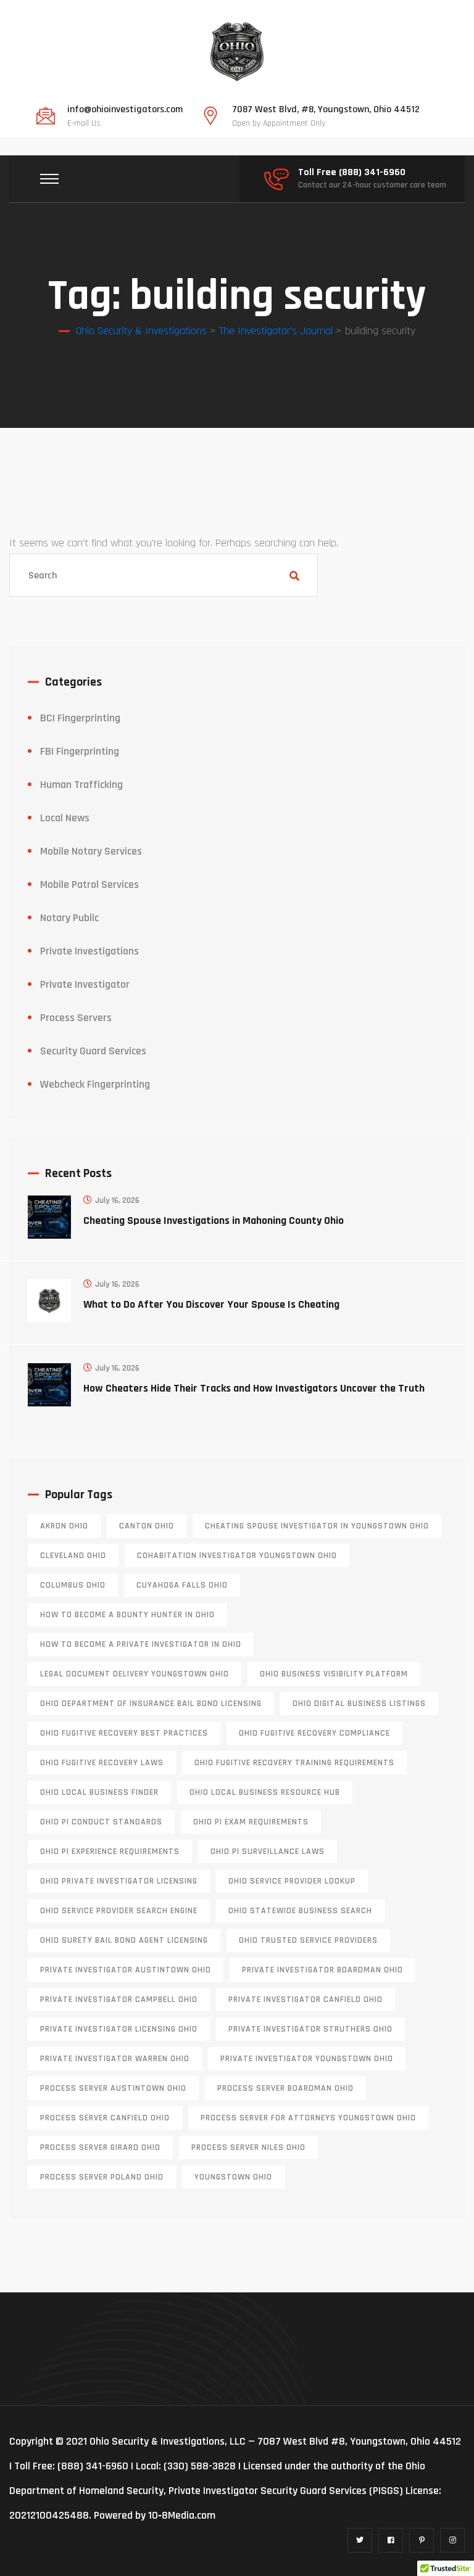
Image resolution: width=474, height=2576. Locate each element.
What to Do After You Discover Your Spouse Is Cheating (211, 1304)
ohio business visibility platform (334, 1674)
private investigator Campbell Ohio (119, 2000)
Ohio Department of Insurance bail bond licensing (151, 1704)
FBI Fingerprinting (80, 751)
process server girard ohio (100, 2147)
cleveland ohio (73, 1556)
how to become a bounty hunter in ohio (127, 1615)
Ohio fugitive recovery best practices (124, 1733)
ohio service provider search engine (119, 1911)
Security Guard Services (93, 1051)
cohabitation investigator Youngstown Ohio (237, 1556)
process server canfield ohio (105, 2118)
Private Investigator (85, 984)
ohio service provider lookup (292, 1881)
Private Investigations (89, 951)
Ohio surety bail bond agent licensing (124, 1940)
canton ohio (147, 1526)
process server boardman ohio (285, 2088)
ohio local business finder (99, 1792)
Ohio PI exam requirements (251, 1822)
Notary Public (69, 918)
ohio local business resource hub (265, 1792)
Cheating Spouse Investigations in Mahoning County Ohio (214, 1220)
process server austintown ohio (113, 2088)
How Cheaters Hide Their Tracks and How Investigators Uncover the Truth (254, 1388)
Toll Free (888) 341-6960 (352, 173)
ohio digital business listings (359, 1704)
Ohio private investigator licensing (119, 1881)
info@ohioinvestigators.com (125, 110)
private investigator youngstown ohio (307, 2059)
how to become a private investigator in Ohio (141, 1644)
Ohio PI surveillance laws (268, 1852)
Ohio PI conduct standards (101, 1822)
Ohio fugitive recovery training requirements (294, 1763)
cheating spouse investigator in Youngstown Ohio (317, 1526)
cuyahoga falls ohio (182, 1585)
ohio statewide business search (300, 1911)
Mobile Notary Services (91, 851)
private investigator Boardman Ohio (322, 1970)
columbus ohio (73, 1585)
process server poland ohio (102, 2177)
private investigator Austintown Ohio (126, 1970)
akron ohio (64, 1526)
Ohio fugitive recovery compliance (314, 1733)
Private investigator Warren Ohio (115, 2059)
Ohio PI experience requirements (110, 1852)
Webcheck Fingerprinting (95, 1084)
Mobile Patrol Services (89, 884)
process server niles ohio (248, 2147)
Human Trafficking (81, 785)
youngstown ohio (233, 2177)
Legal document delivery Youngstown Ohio (135, 1674)
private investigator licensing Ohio (119, 2029)
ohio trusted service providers (308, 1940)
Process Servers (76, 1018)
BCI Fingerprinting (80, 718)
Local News (65, 818)
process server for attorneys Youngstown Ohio (308, 2118)
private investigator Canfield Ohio (306, 2000)
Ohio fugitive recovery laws (102, 1763)
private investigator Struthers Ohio (310, 2029)
